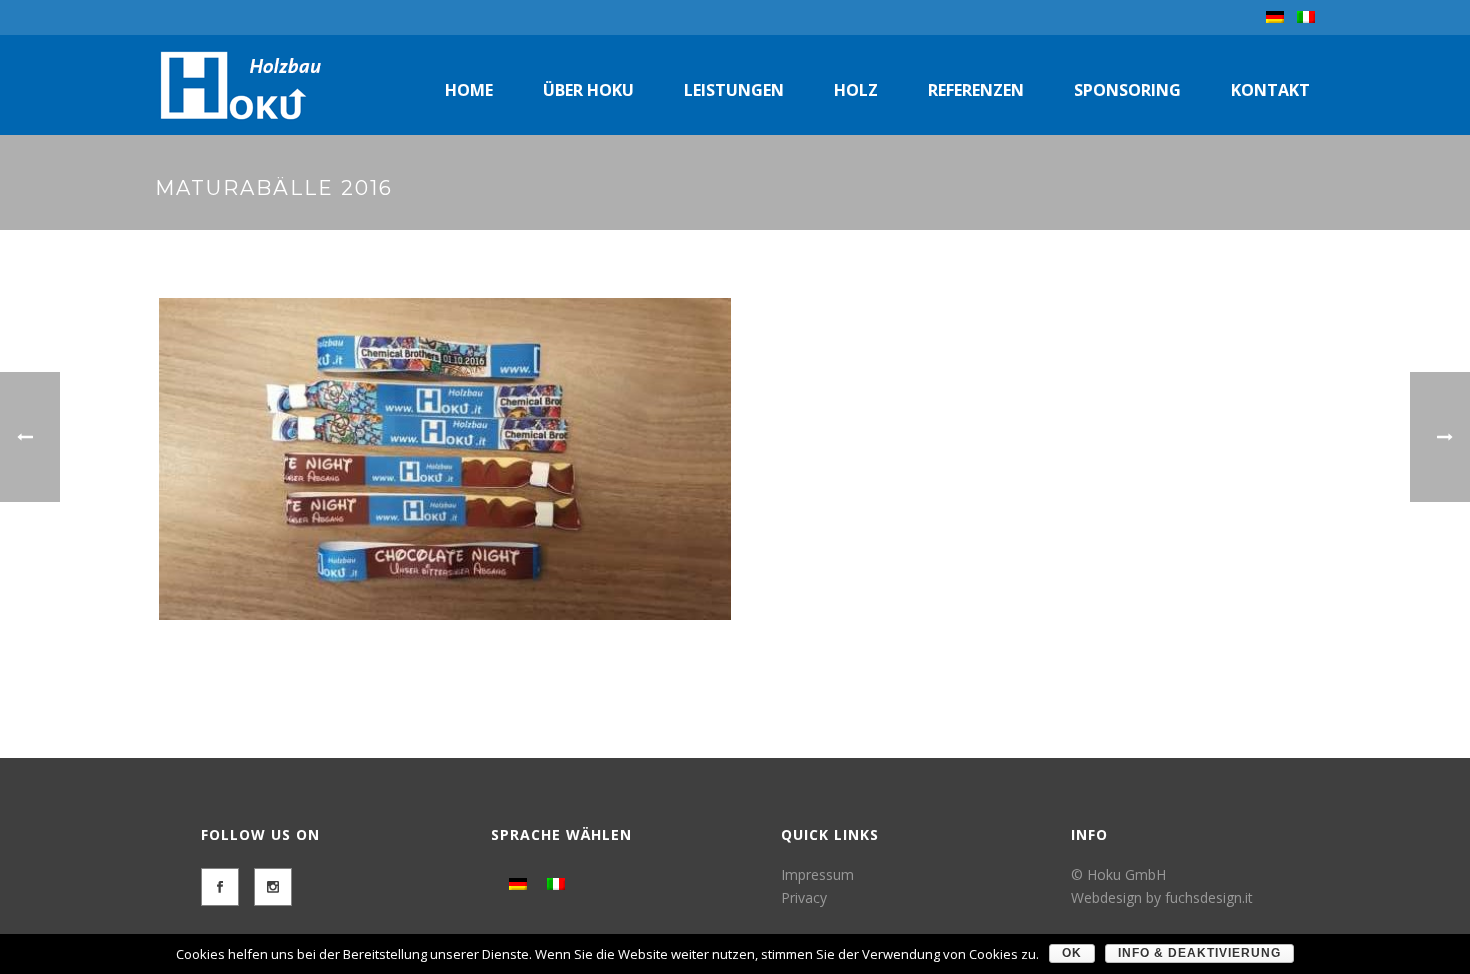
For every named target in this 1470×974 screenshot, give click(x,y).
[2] (445, 459)
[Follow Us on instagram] (273, 887)
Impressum (817, 874)
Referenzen (976, 90)
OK (1072, 953)
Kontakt (1270, 90)
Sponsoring (1127, 90)
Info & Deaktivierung (1199, 953)
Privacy (804, 897)
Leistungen (734, 90)
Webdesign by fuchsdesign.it (1162, 897)
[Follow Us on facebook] (220, 887)
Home (469, 90)
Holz (856, 90)
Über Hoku (588, 90)
